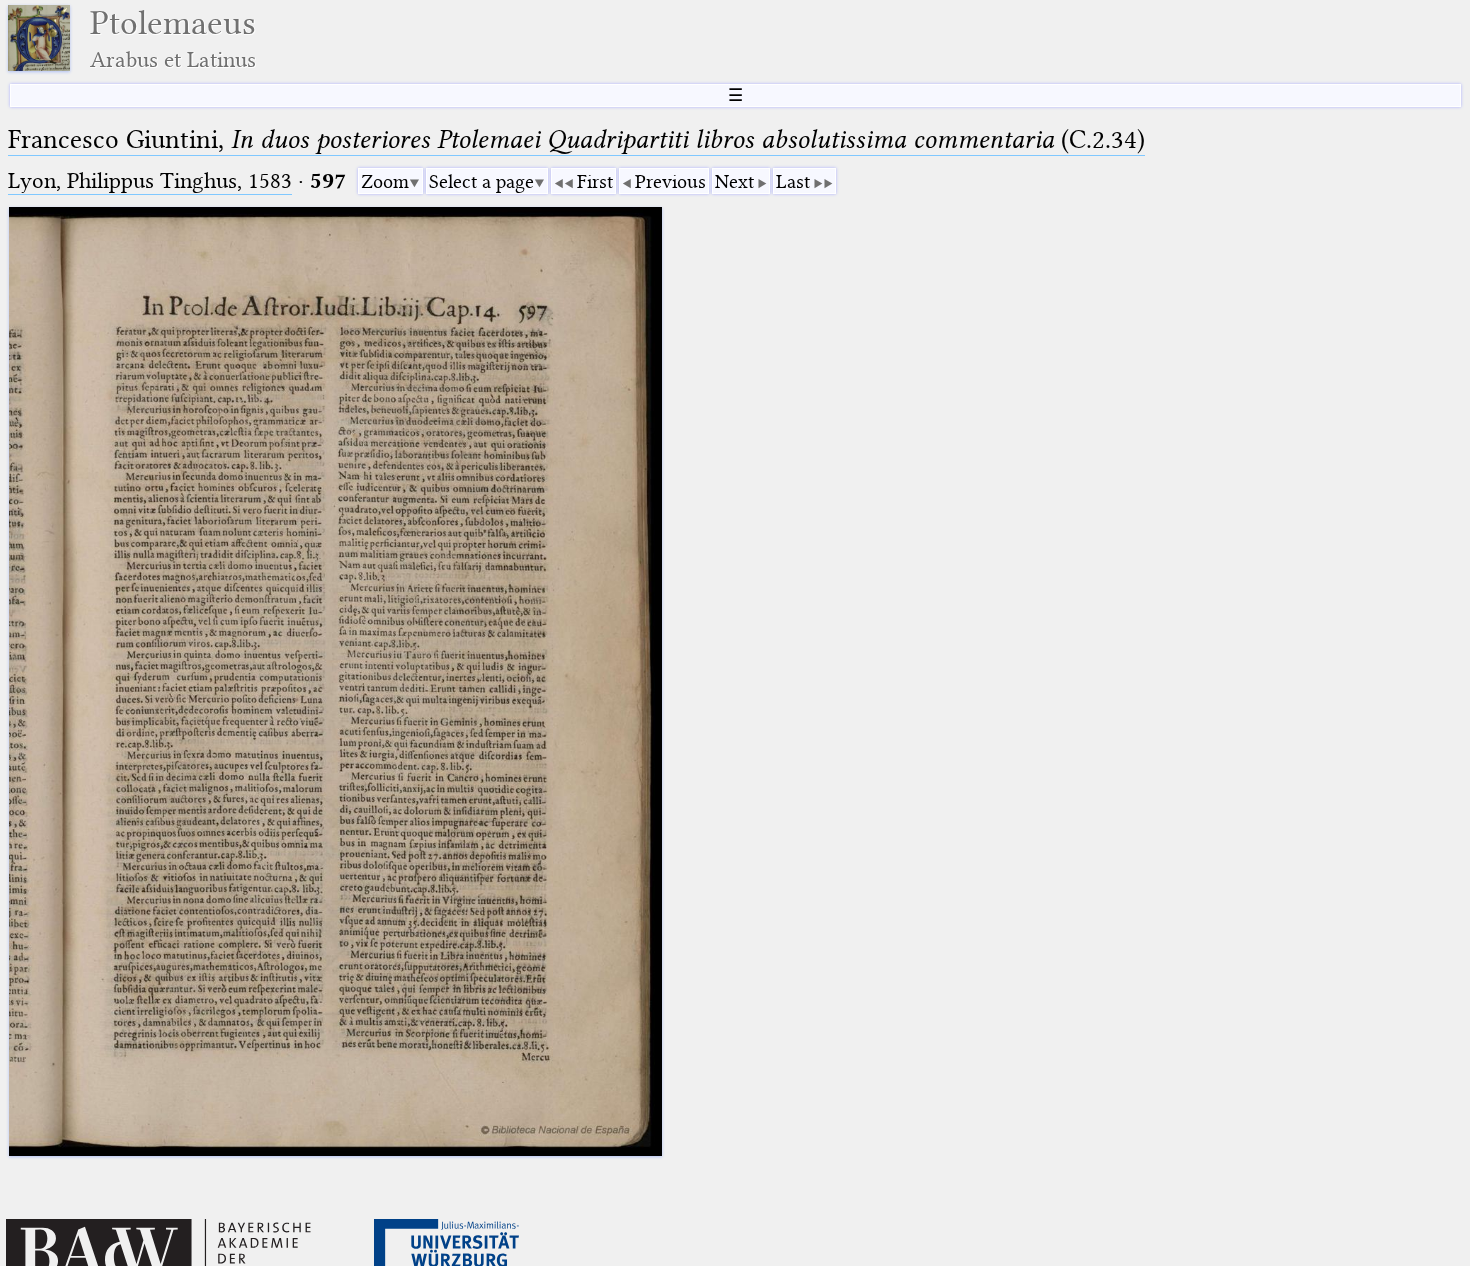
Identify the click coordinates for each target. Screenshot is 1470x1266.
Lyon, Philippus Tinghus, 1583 (150, 180)
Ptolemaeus (173, 38)
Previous (670, 181)
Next (734, 181)
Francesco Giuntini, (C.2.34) (576, 139)
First (595, 181)
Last (793, 181)
